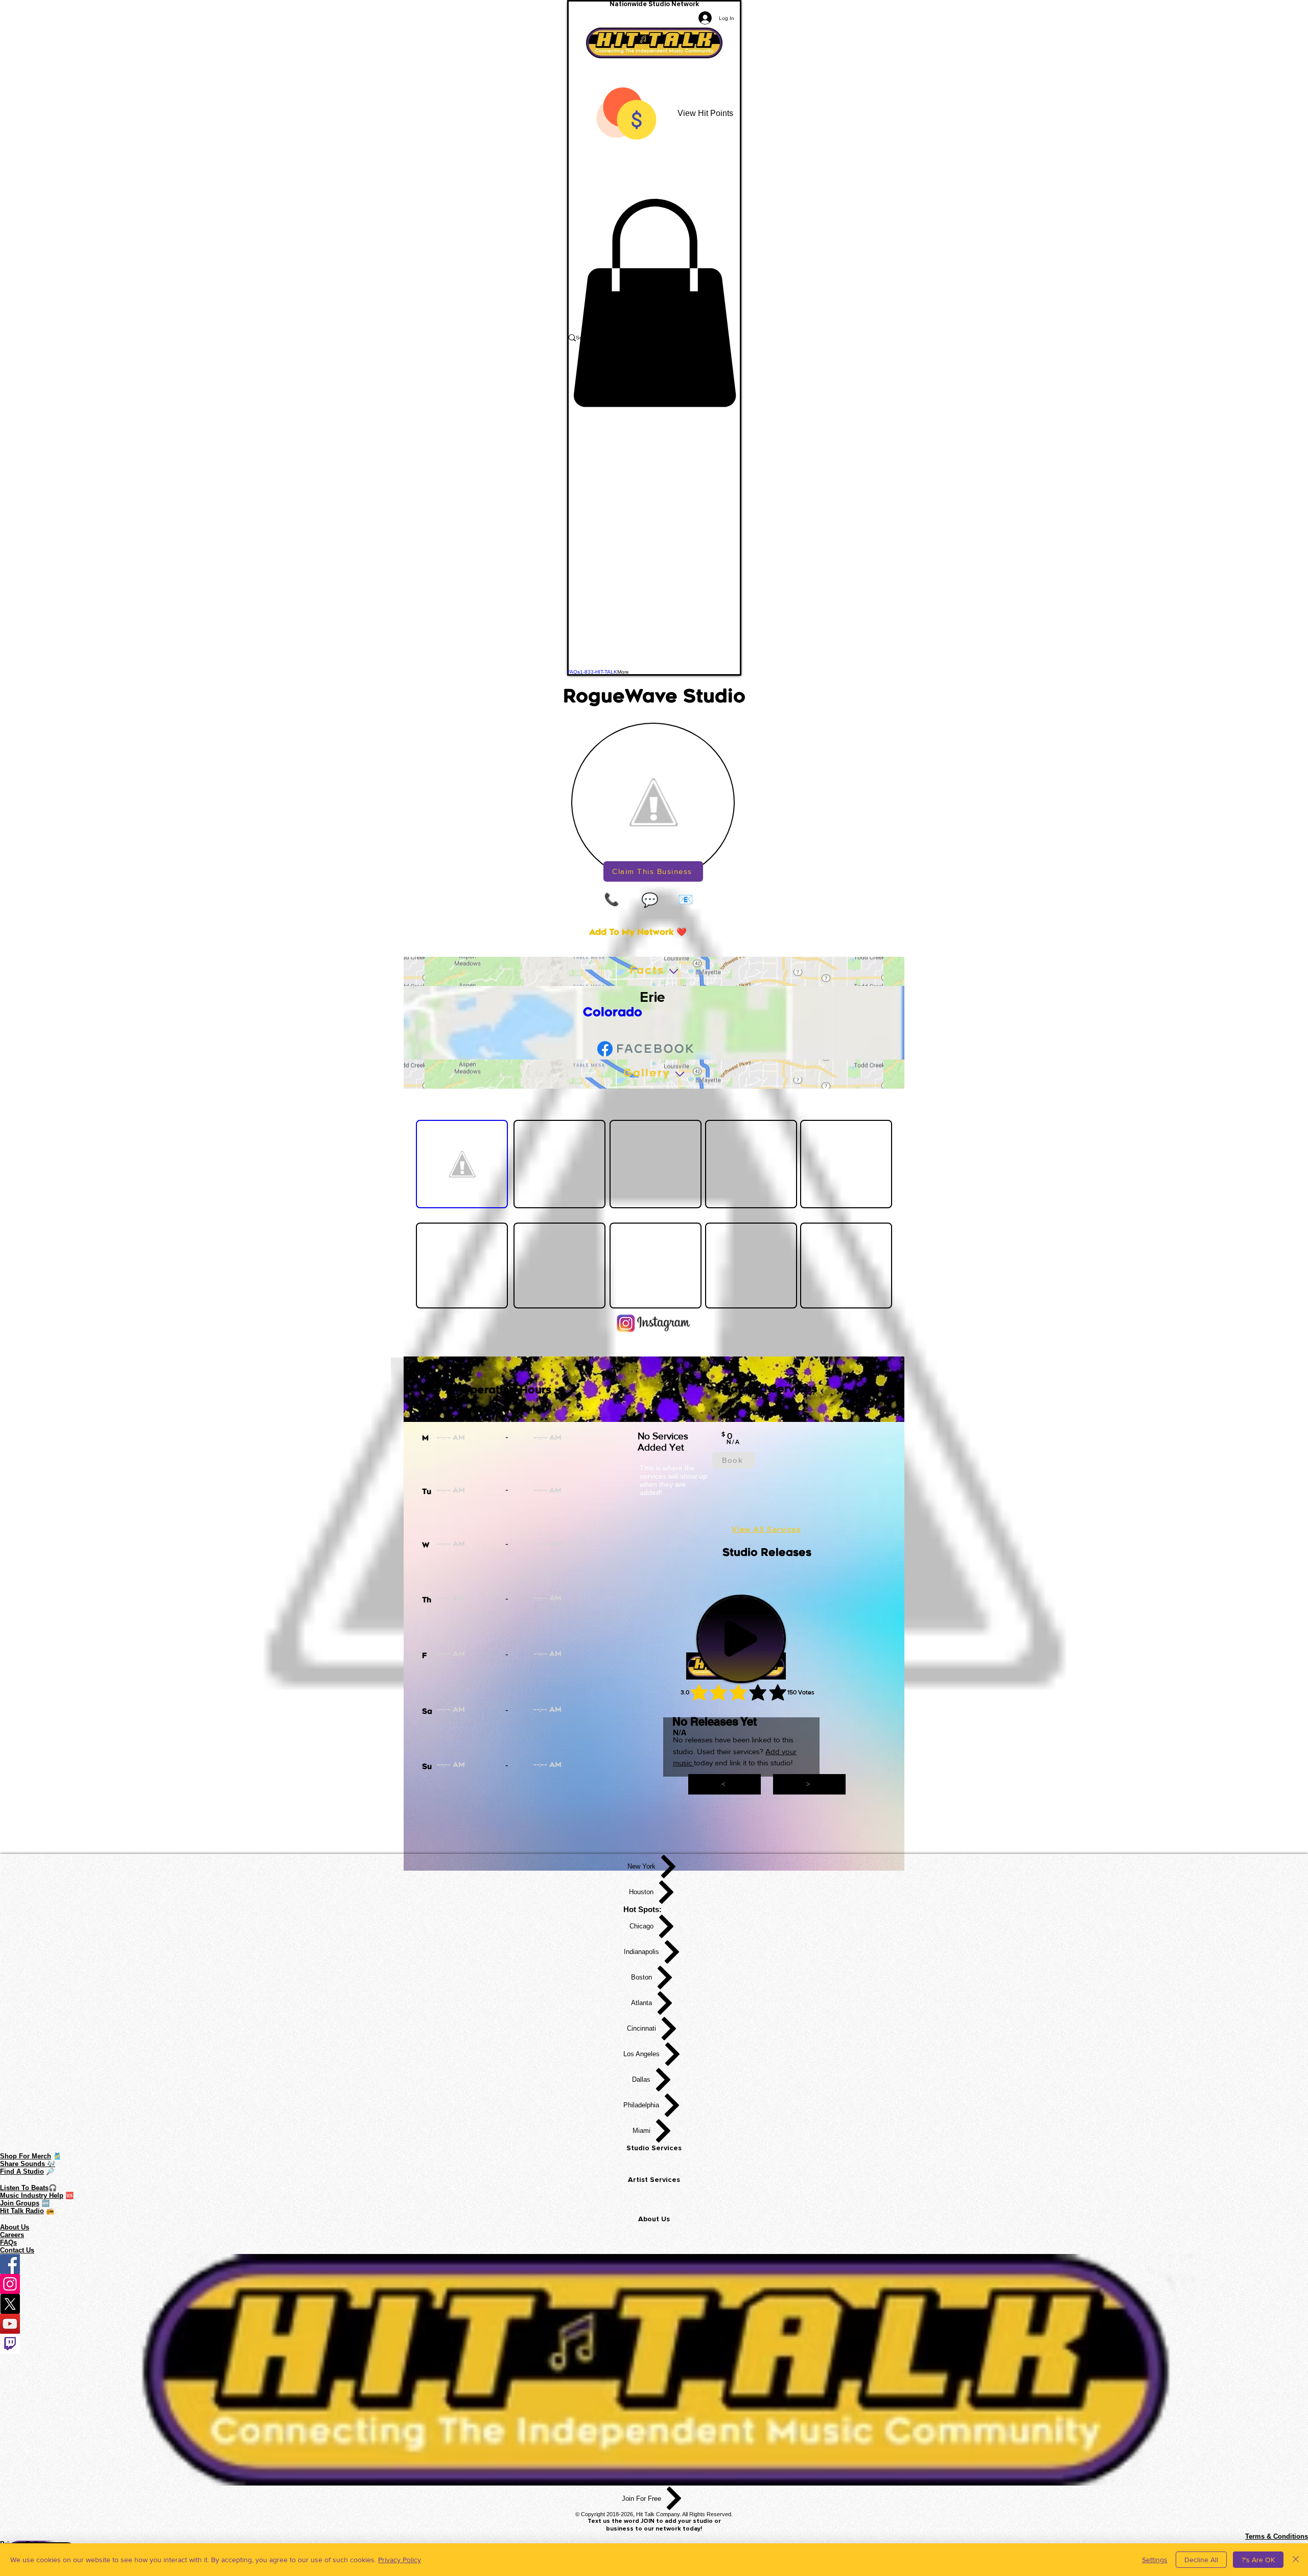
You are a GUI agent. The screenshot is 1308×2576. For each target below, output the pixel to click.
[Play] (741, 1639)
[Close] (1296, 2560)
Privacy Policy (400, 2560)
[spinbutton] (485, 1439)
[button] (654, 303)
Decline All (1201, 2560)
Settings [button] (1155, 2560)
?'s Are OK (1258, 2560)
